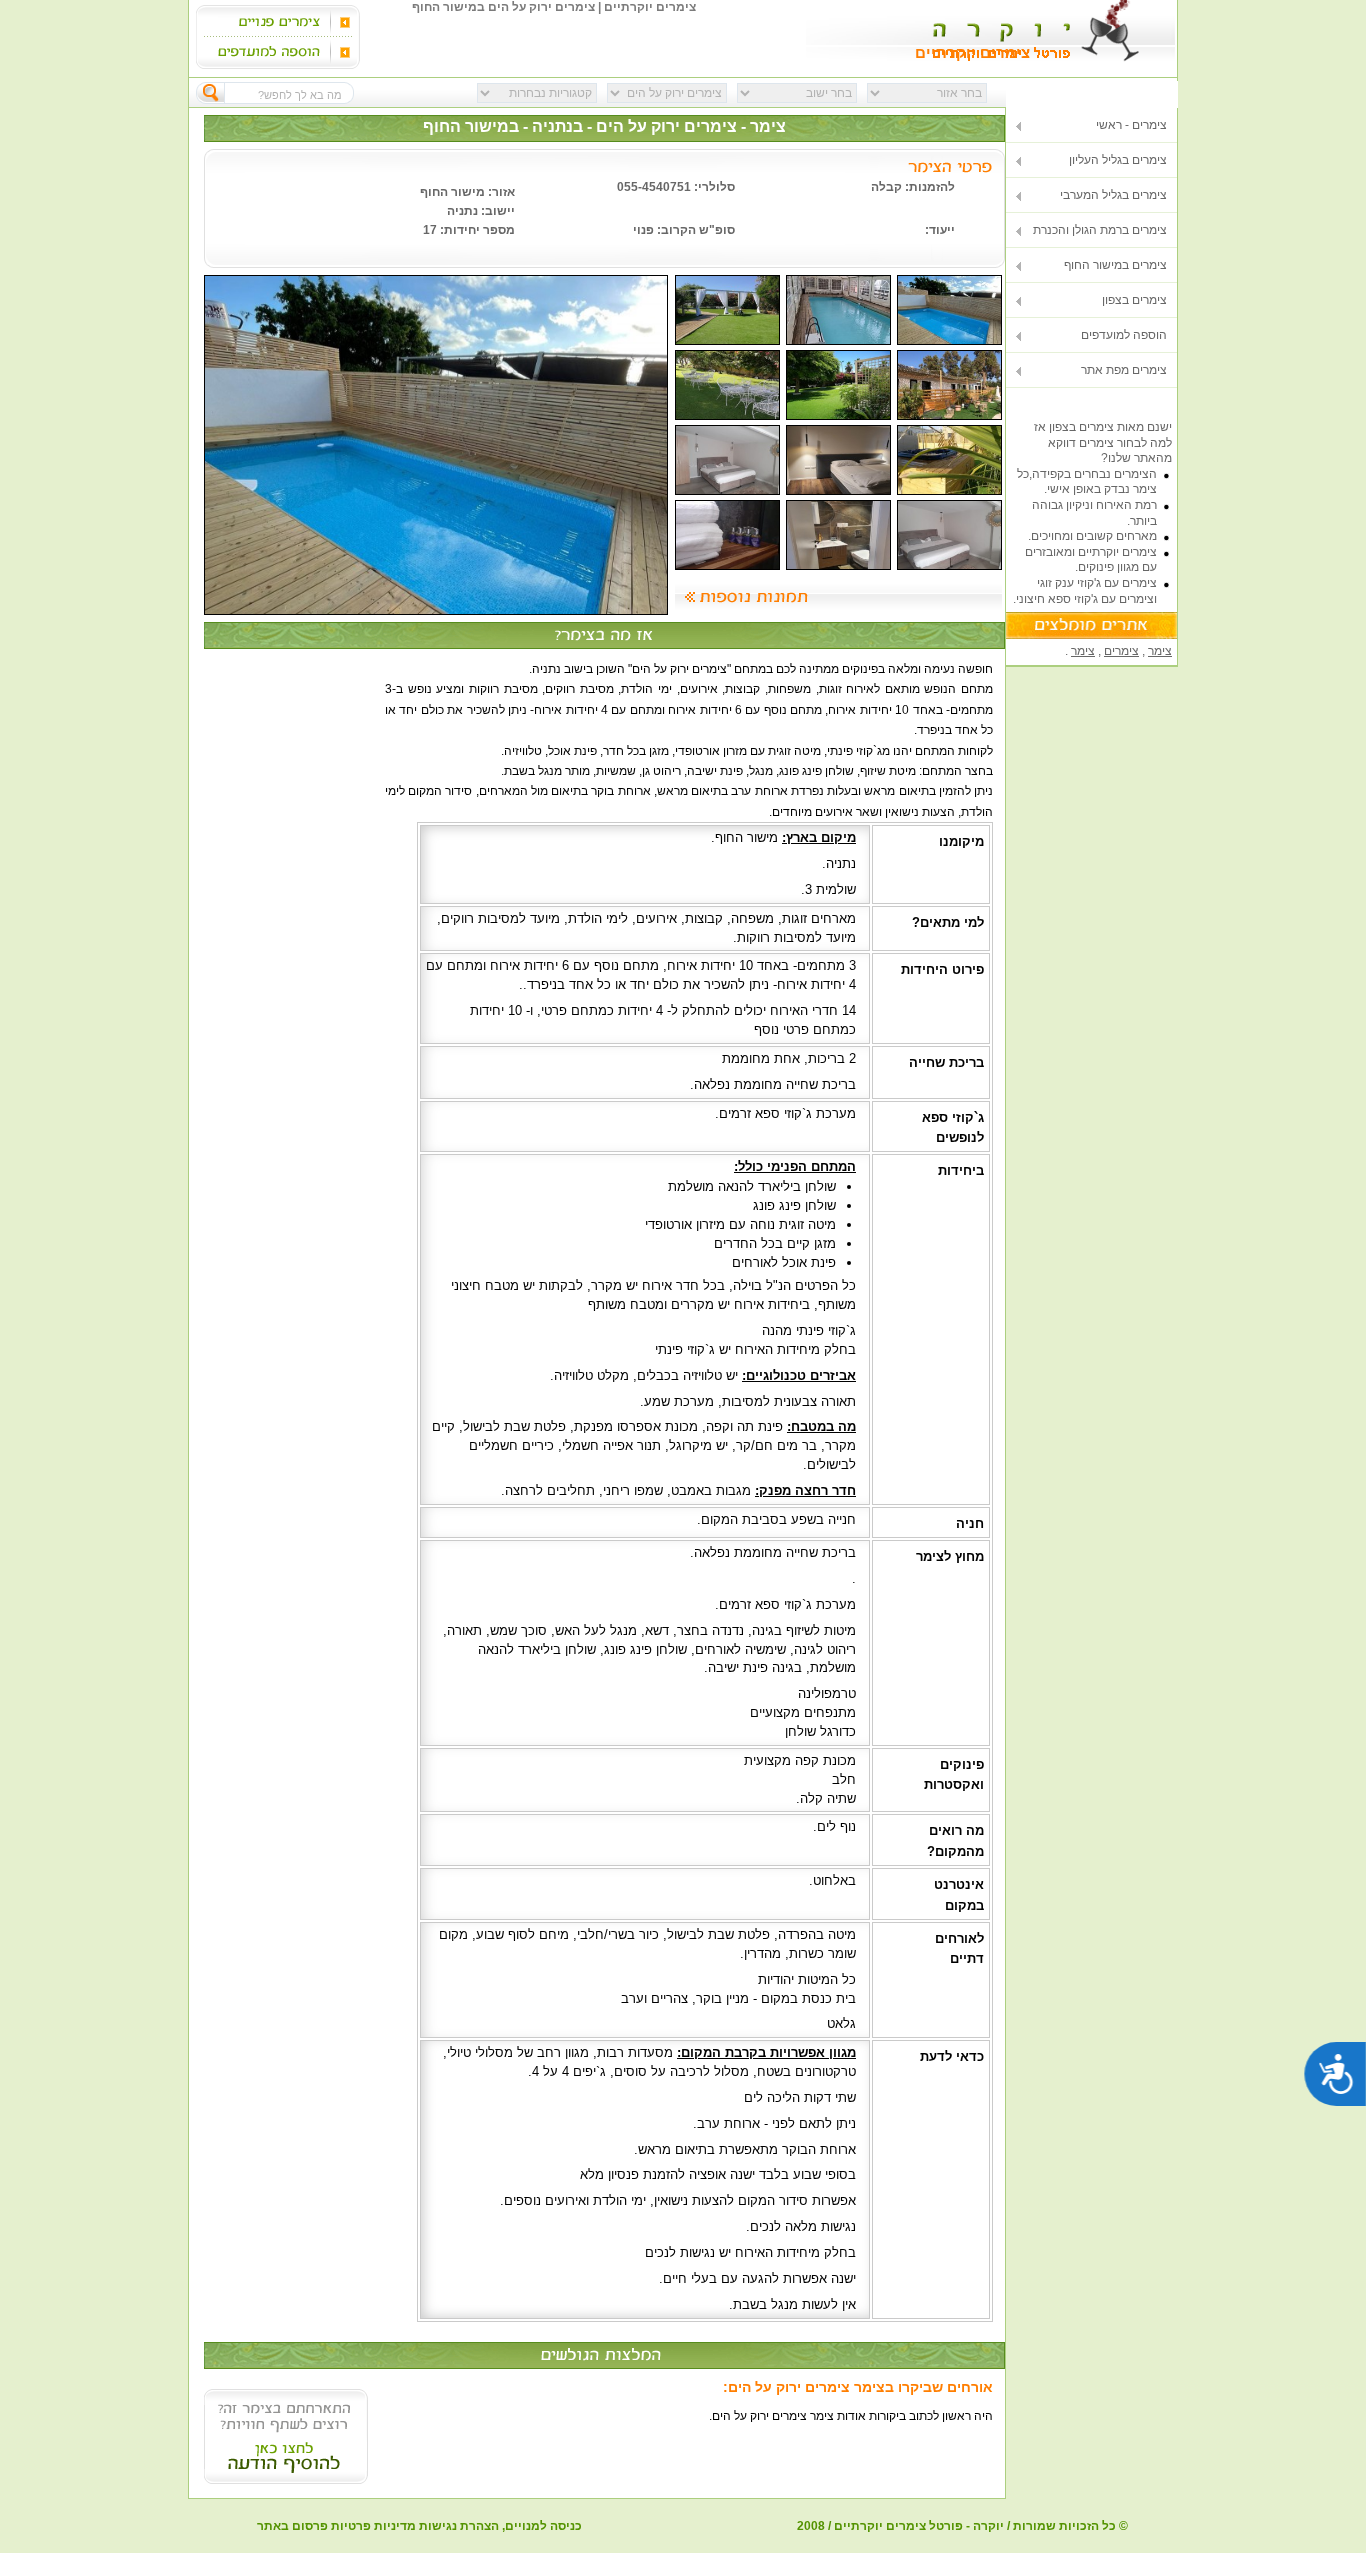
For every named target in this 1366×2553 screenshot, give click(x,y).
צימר (1160, 651)
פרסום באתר (292, 2526)
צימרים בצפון (1134, 300)
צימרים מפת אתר (1124, 370)
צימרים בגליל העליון (1118, 160)
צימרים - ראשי (1131, 125)
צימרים (1121, 651)
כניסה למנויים (543, 2526)
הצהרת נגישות (459, 2526)
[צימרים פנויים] (269, 21)
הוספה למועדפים (1124, 335)
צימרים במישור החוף (1115, 265)
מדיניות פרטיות (373, 2526)
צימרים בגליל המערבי (1113, 195)
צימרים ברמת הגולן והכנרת (1100, 230)
